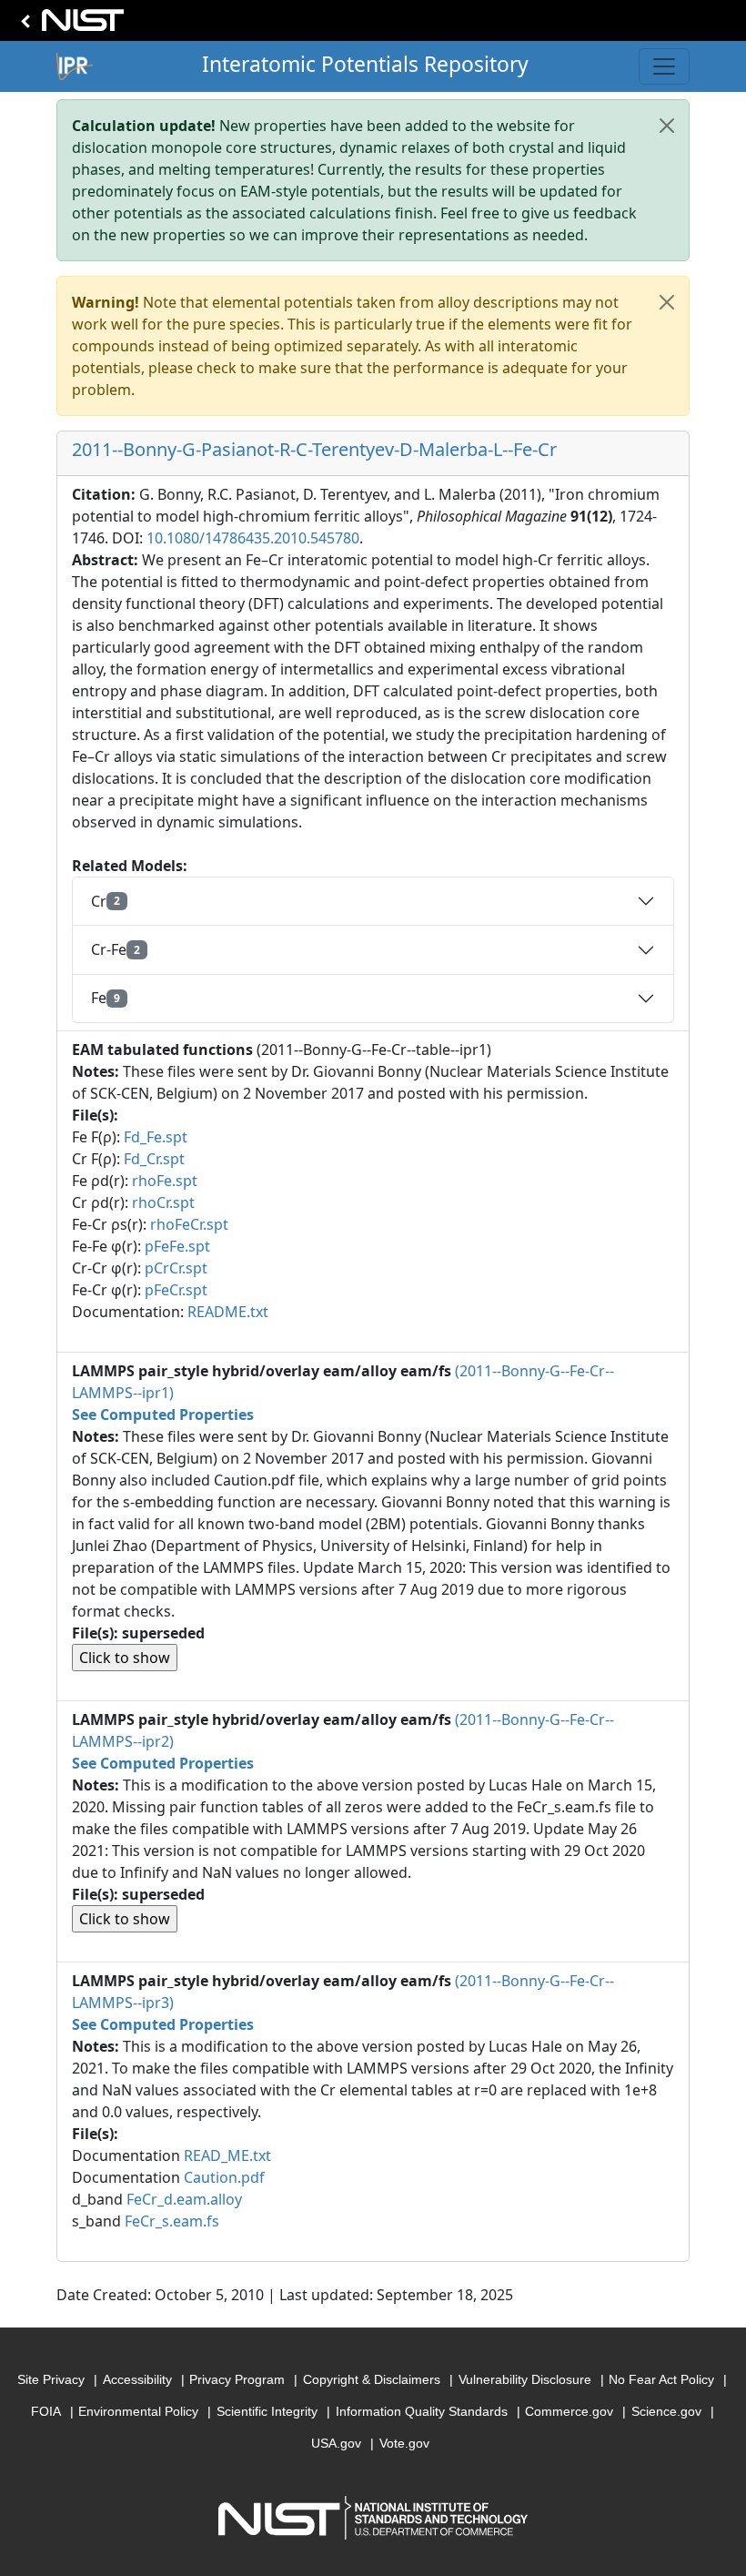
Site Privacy (51, 2379)
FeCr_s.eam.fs (172, 2221)
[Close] (667, 126)
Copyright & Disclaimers (372, 2379)
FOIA (46, 2411)
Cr (106, 901)
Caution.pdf (224, 2177)
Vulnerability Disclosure (525, 2379)
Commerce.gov (569, 2411)
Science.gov (666, 2411)
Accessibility (137, 2379)
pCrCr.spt (176, 1268)
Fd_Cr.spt (154, 1159)
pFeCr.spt (176, 1290)
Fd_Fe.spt (156, 1137)
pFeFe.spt (177, 1246)
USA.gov (336, 2443)
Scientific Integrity (267, 2411)
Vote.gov (404, 2443)
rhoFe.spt (165, 1181)
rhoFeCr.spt (189, 1224)
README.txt (228, 1312)
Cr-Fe (116, 949)
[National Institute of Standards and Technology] (69, 25)
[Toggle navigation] (664, 66)
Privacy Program (237, 2379)
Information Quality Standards (422, 2411)
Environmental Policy (138, 2411)
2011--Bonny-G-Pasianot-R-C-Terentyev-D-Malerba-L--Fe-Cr (314, 449)
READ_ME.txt (227, 2155)
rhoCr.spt (163, 1202)
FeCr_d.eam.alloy (184, 2199)
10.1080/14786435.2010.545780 (253, 538)
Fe (106, 998)
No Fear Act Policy (661, 2379)
